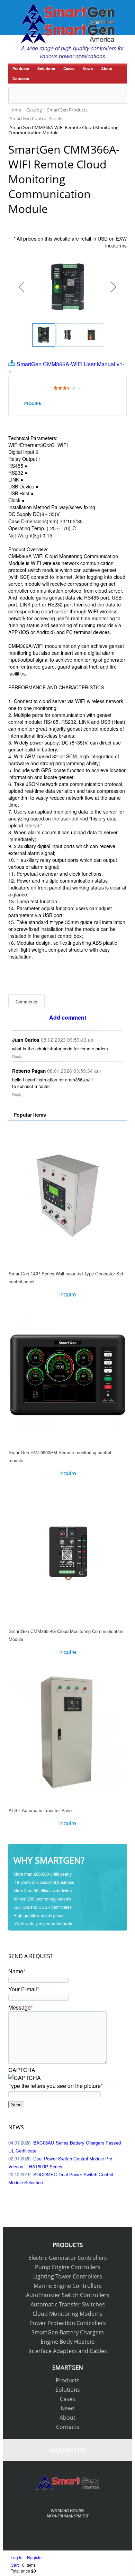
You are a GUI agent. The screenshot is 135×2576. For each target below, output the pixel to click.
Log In (17, 2557)
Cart (15, 2565)
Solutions (46, 69)
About (107, 69)
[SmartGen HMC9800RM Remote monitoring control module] (67, 1375)
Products (21, 69)
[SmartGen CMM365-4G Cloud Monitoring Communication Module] (67, 1554)
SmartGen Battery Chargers (68, 2332)
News (88, 69)
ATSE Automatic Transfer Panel (41, 1810)
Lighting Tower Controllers (68, 2276)
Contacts (21, 79)
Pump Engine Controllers (68, 2267)
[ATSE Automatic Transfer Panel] (67, 1732)
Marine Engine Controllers (68, 2286)
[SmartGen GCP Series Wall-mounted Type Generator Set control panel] (67, 1196)
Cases (69, 69)
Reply (17, 1056)
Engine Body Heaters (68, 2342)
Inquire (33, 403)
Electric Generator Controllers (68, 2258)
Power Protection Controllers (68, 2323)
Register (35, 2557)
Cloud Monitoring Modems (67, 2314)
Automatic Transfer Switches (68, 2304)
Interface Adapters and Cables (68, 2351)
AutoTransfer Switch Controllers (68, 2295)
